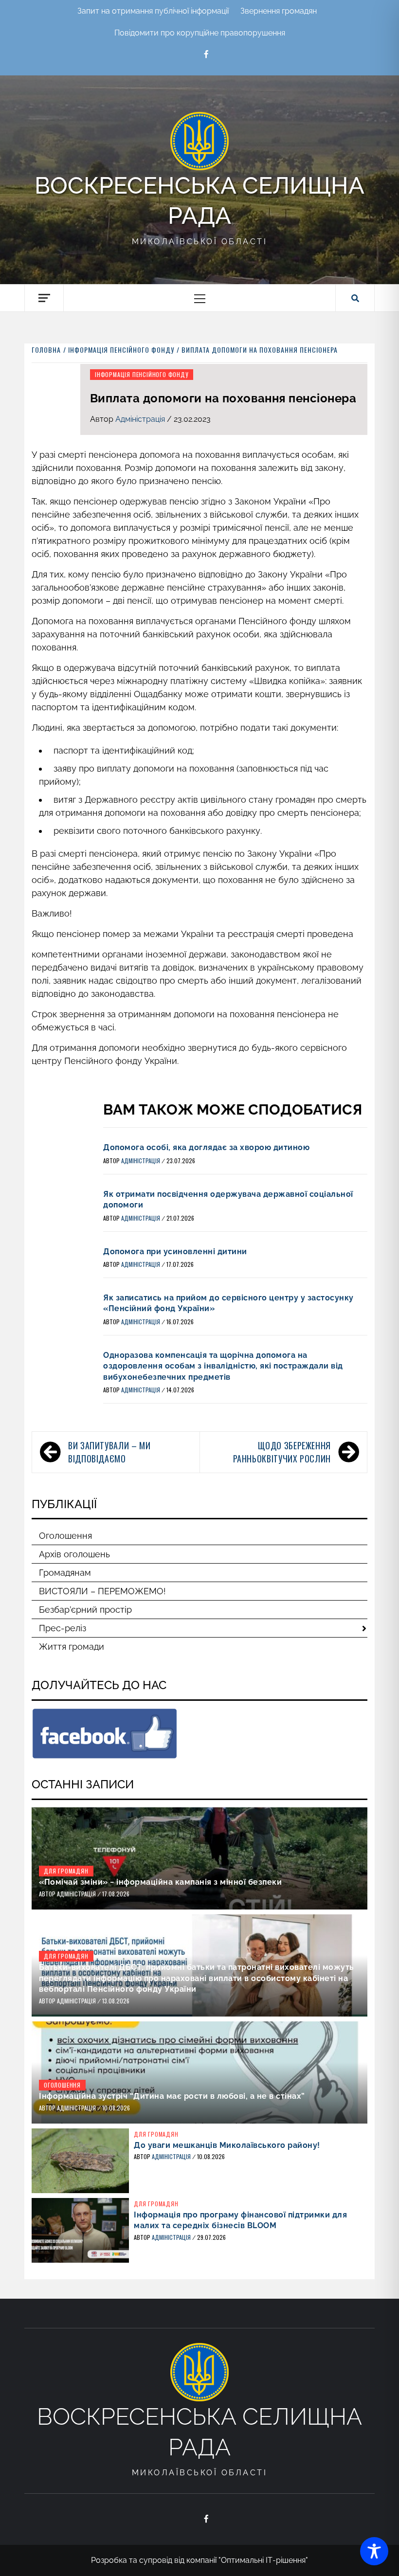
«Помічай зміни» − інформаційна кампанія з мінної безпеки (160, 1882)
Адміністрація (141, 419)
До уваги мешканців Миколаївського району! (227, 2145)
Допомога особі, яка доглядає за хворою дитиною (206, 1147)
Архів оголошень (74, 1554)
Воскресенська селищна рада (199, 200)
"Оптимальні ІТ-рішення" (263, 2560)
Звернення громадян (279, 11)
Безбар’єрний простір (85, 1610)
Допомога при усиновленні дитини (175, 1252)
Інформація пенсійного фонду (142, 374)
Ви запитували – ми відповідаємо (109, 1452)
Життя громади (72, 1647)
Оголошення (65, 1536)
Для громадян (66, 1871)
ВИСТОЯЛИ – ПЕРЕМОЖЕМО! (102, 1591)
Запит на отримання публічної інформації (153, 11)
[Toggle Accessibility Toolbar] (374, 2551)
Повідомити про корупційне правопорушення (200, 33)
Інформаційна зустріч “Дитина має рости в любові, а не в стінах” (172, 2096)
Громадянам (65, 1573)
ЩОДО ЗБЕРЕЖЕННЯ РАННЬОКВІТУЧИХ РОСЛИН (282, 1452)
